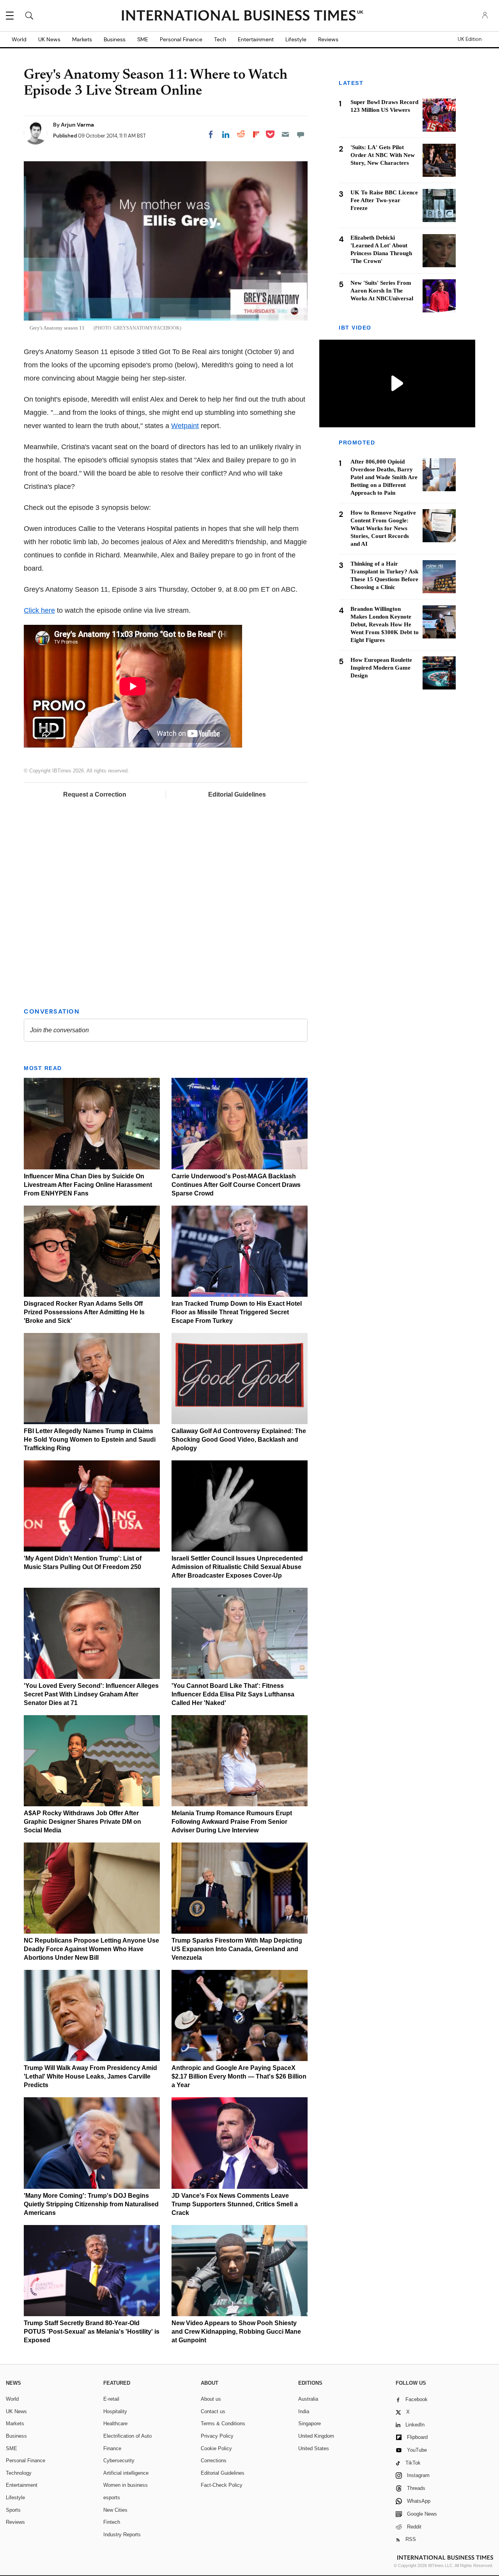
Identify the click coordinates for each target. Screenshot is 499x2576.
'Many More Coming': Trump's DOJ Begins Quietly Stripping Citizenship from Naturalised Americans (91, 2204)
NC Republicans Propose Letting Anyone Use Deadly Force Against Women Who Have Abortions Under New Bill (91, 1949)
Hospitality (115, 2411)
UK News (49, 39)
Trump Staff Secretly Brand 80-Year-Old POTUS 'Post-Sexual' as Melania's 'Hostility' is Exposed (92, 2332)
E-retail (111, 2399)
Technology (19, 2473)
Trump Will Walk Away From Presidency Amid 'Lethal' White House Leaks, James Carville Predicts (90, 2076)
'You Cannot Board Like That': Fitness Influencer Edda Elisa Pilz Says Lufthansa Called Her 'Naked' (233, 1694)
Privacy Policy (217, 2436)
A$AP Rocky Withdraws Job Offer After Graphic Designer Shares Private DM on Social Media (82, 1822)
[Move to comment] (301, 134)
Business (115, 39)
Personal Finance (181, 39)
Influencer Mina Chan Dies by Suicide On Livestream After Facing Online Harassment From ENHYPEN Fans (88, 1185)
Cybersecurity (119, 2461)
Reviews (328, 39)
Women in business (126, 2485)
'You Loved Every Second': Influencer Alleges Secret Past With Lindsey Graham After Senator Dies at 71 (91, 1694)
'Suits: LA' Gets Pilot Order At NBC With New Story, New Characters (383, 155)
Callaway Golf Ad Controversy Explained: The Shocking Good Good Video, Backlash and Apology (239, 1440)
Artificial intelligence (126, 2473)
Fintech (112, 2522)
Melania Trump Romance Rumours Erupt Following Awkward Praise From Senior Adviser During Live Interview (232, 1822)
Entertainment (256, 39)
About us (211, 2399)
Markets (82, 39)
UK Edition (470, 39)
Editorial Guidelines (237, 794)
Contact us (213, 2411)
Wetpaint (185, 426)
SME (143, 39)
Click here (39, 610)
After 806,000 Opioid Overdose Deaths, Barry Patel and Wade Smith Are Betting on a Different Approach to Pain (384, 477)
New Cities (115, 2510)
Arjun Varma (77, 125)
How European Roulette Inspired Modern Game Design (381, 668)
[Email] (285, 134)
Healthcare (115, 2423)
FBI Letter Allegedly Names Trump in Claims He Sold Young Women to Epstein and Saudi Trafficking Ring (90, 1440)
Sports (13, 2510)
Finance (112, 2448)
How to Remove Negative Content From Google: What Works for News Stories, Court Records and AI (383, 528)
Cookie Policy (216, 2448)
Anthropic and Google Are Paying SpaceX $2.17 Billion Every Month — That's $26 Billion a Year (239, 2076)
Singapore (310, 2423)
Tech (220, 39)
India (304, 2411)
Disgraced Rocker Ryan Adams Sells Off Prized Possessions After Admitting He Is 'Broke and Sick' (84, 1312)
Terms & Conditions (223, 2423)
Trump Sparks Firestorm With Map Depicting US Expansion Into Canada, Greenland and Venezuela (237, 1949)
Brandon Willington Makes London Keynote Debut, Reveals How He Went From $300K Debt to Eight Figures (385, 624)
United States (314, 2448)
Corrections (214, 2461)
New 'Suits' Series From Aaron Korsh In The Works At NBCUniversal (382, 291)
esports (112, 2498)
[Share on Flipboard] (256, 134)
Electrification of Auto (127, 2436)
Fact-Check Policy (222, 2485)
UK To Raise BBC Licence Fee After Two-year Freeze (384, 200)
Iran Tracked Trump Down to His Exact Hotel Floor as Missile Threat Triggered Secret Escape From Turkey (237, 1312)
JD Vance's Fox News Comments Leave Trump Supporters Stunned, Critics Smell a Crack (235, 2204)
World (19, 39)
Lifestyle (296, 39)
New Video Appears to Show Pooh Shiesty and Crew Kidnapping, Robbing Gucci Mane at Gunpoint (236, 2332)
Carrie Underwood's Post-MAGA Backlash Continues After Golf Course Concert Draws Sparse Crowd (236, 1185)
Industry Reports (122, 2535)
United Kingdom (316, 2436)
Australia (308, 2399)
